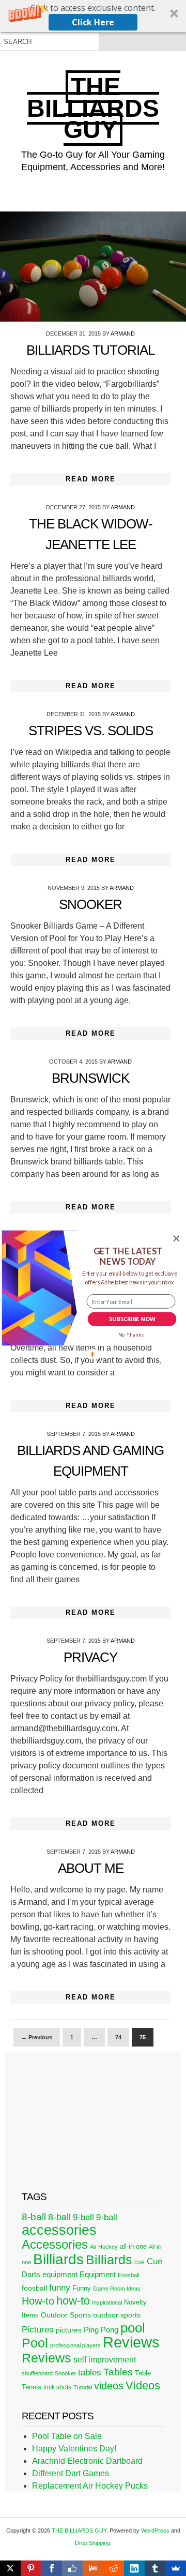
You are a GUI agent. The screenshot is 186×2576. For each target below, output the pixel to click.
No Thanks (131, 1335)
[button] (128, 1256)
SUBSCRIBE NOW (132, 1319)
